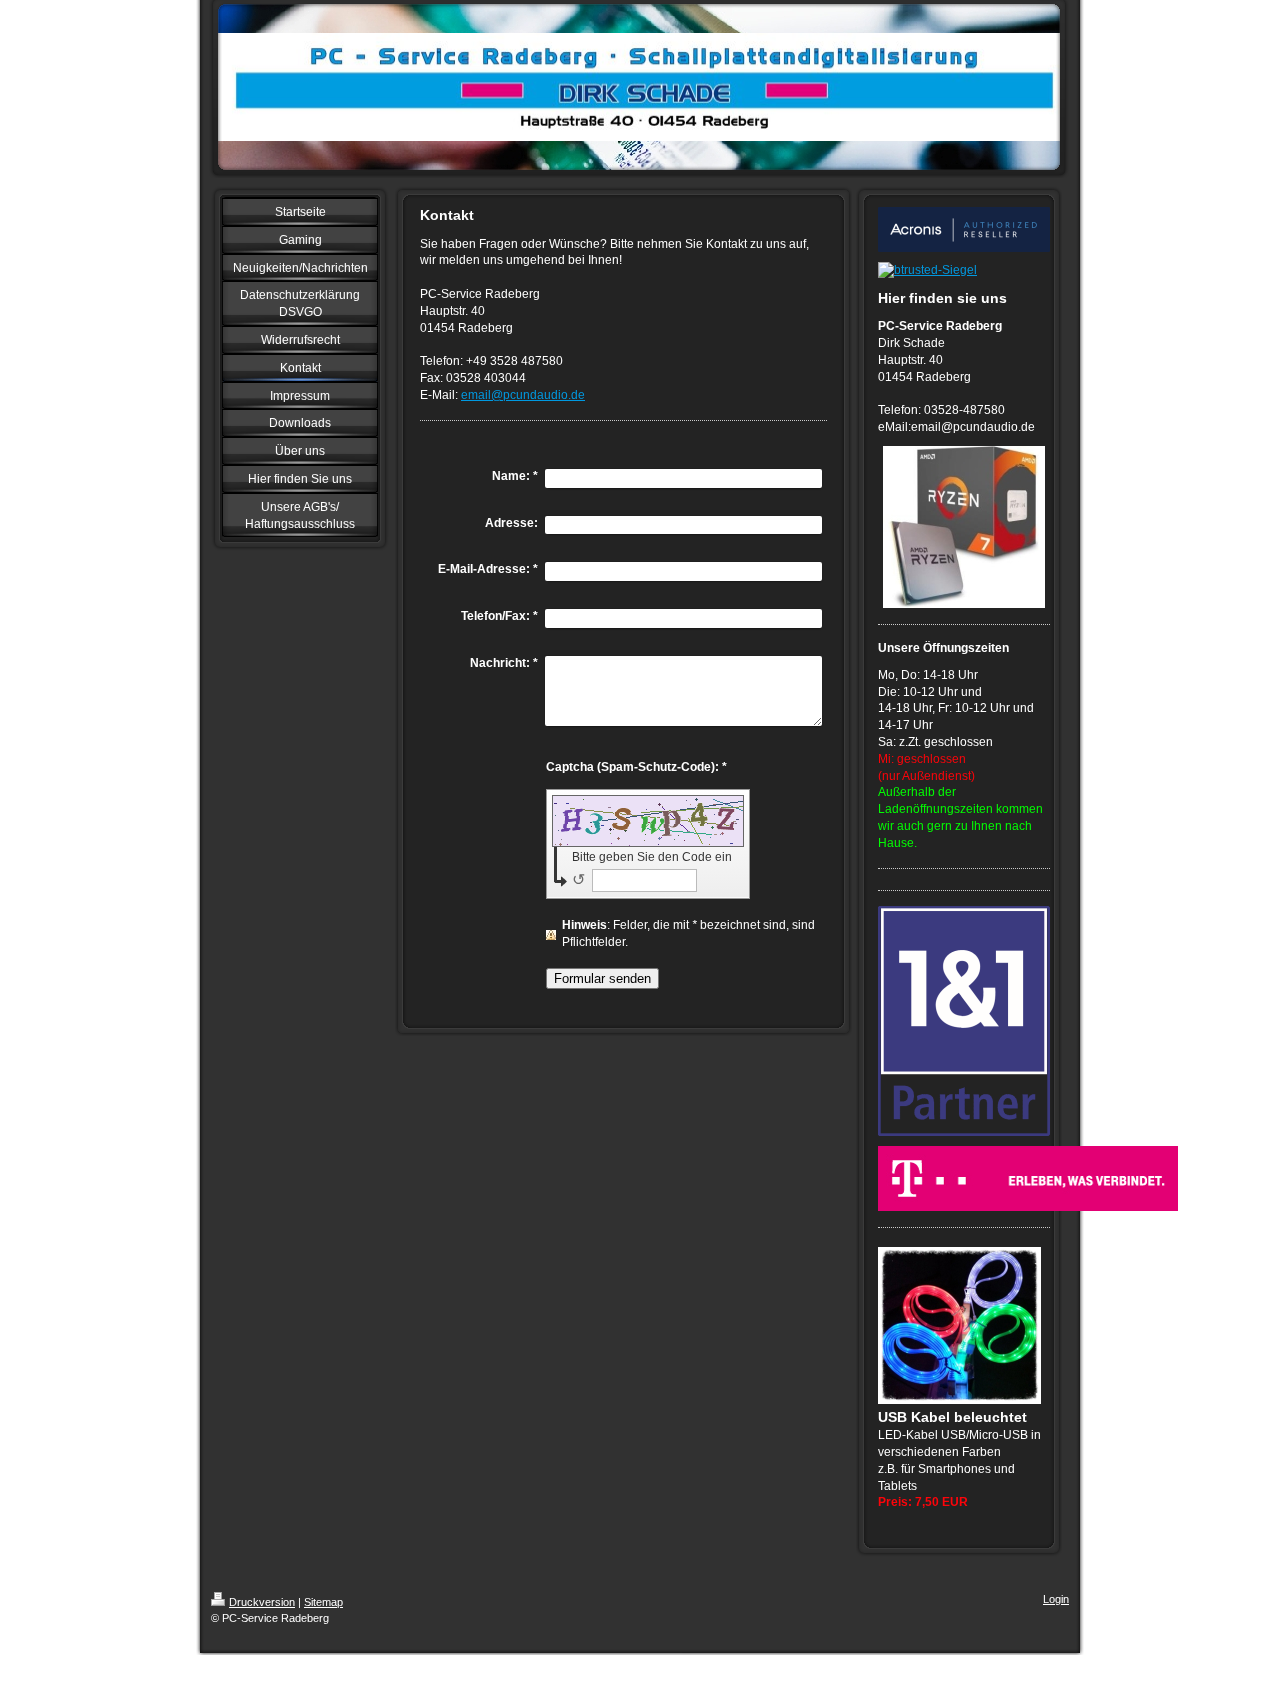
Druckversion (262, 1602)
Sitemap (323, 1602)
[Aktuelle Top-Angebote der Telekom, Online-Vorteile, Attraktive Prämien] (964, 1178)
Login (1056, 1599)
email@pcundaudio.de (523, 395)
